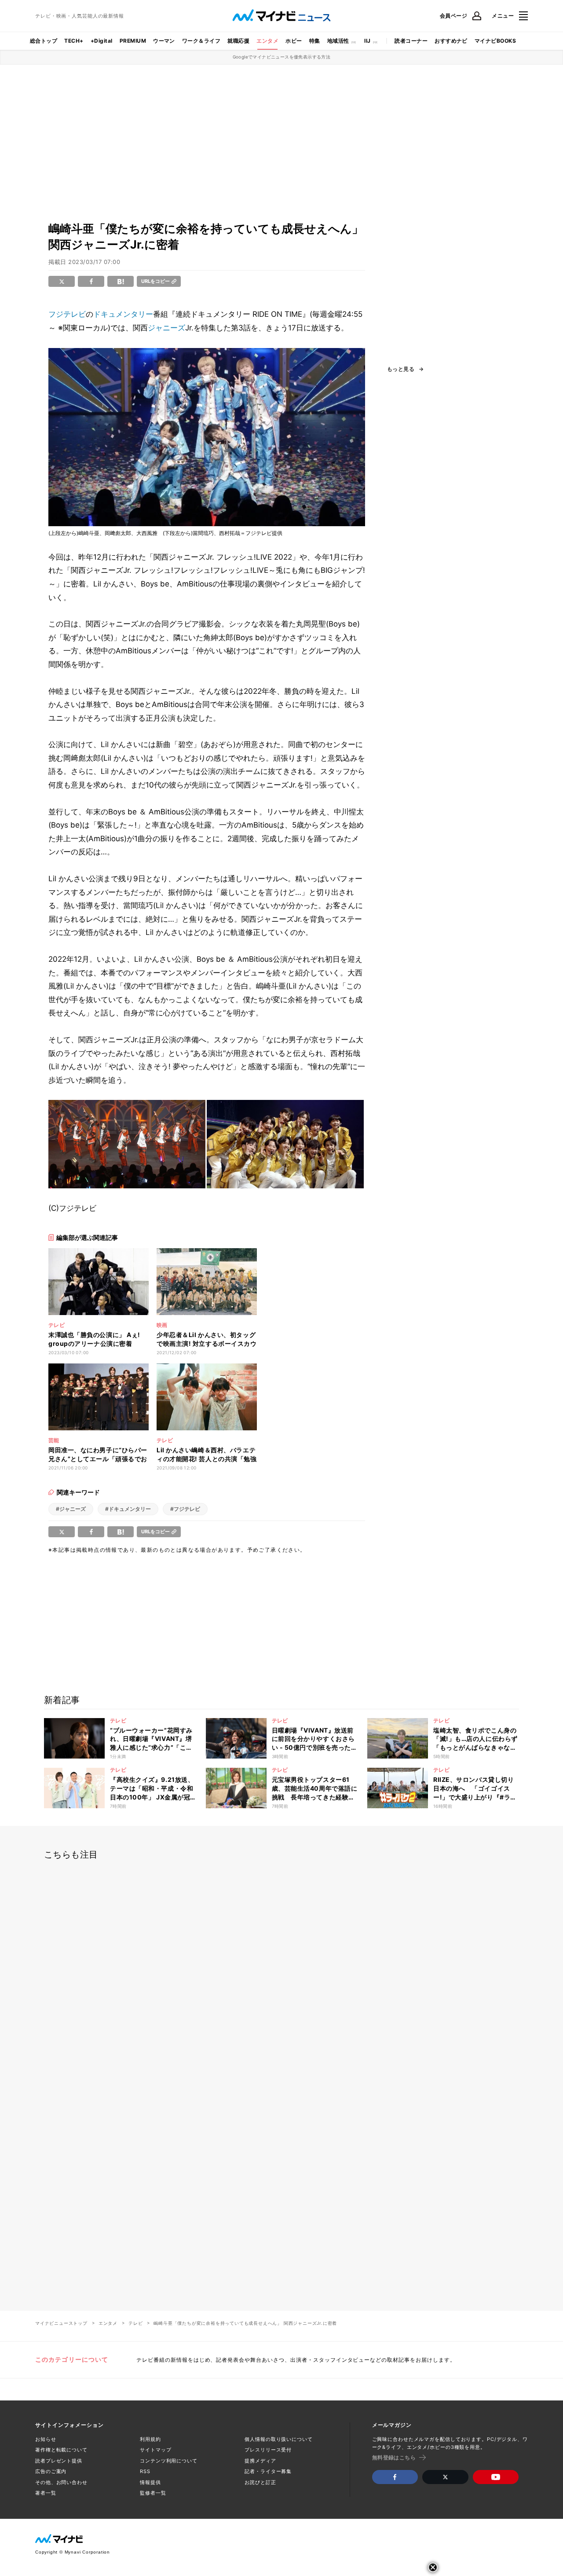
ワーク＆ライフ (201, 41)
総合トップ (44, 41)
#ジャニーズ (71, 1509)
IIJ (367, 41)
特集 (315, 41)
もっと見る (401, 369)
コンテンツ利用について (169, 2461)
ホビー (294, 41)
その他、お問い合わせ (61, 2482)
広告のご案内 (51, 2471)
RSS (145, 2471)
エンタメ (267, 41)
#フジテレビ (185, 1509)
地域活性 (338, 41)
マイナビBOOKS (495, 41)
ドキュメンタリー (123, 314)
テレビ (135, 2323)
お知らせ (46, 2439)
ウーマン (164, 41)
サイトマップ (155, 2450)
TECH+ (74, 41)
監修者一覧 (153, 2493)
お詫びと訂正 (260, 2482)
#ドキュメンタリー (128, 1509)
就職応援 (238, 41)
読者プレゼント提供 (59, 2461)
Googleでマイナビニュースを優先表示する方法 (282, 57)
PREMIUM (133, 41)
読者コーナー (411, 41)
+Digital (102, 41)
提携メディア (260, 2461)
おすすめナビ (451, 41)
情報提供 (150, 2482)
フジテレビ (67, 314)
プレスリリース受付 (268, 2450)
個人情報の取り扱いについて (278, 2439)
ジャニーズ (166, 328)
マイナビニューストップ (61, 2323)
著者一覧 (46, 2493)
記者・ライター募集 (268, 2471)
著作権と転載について (61, 2450)
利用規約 (150, 2439)
